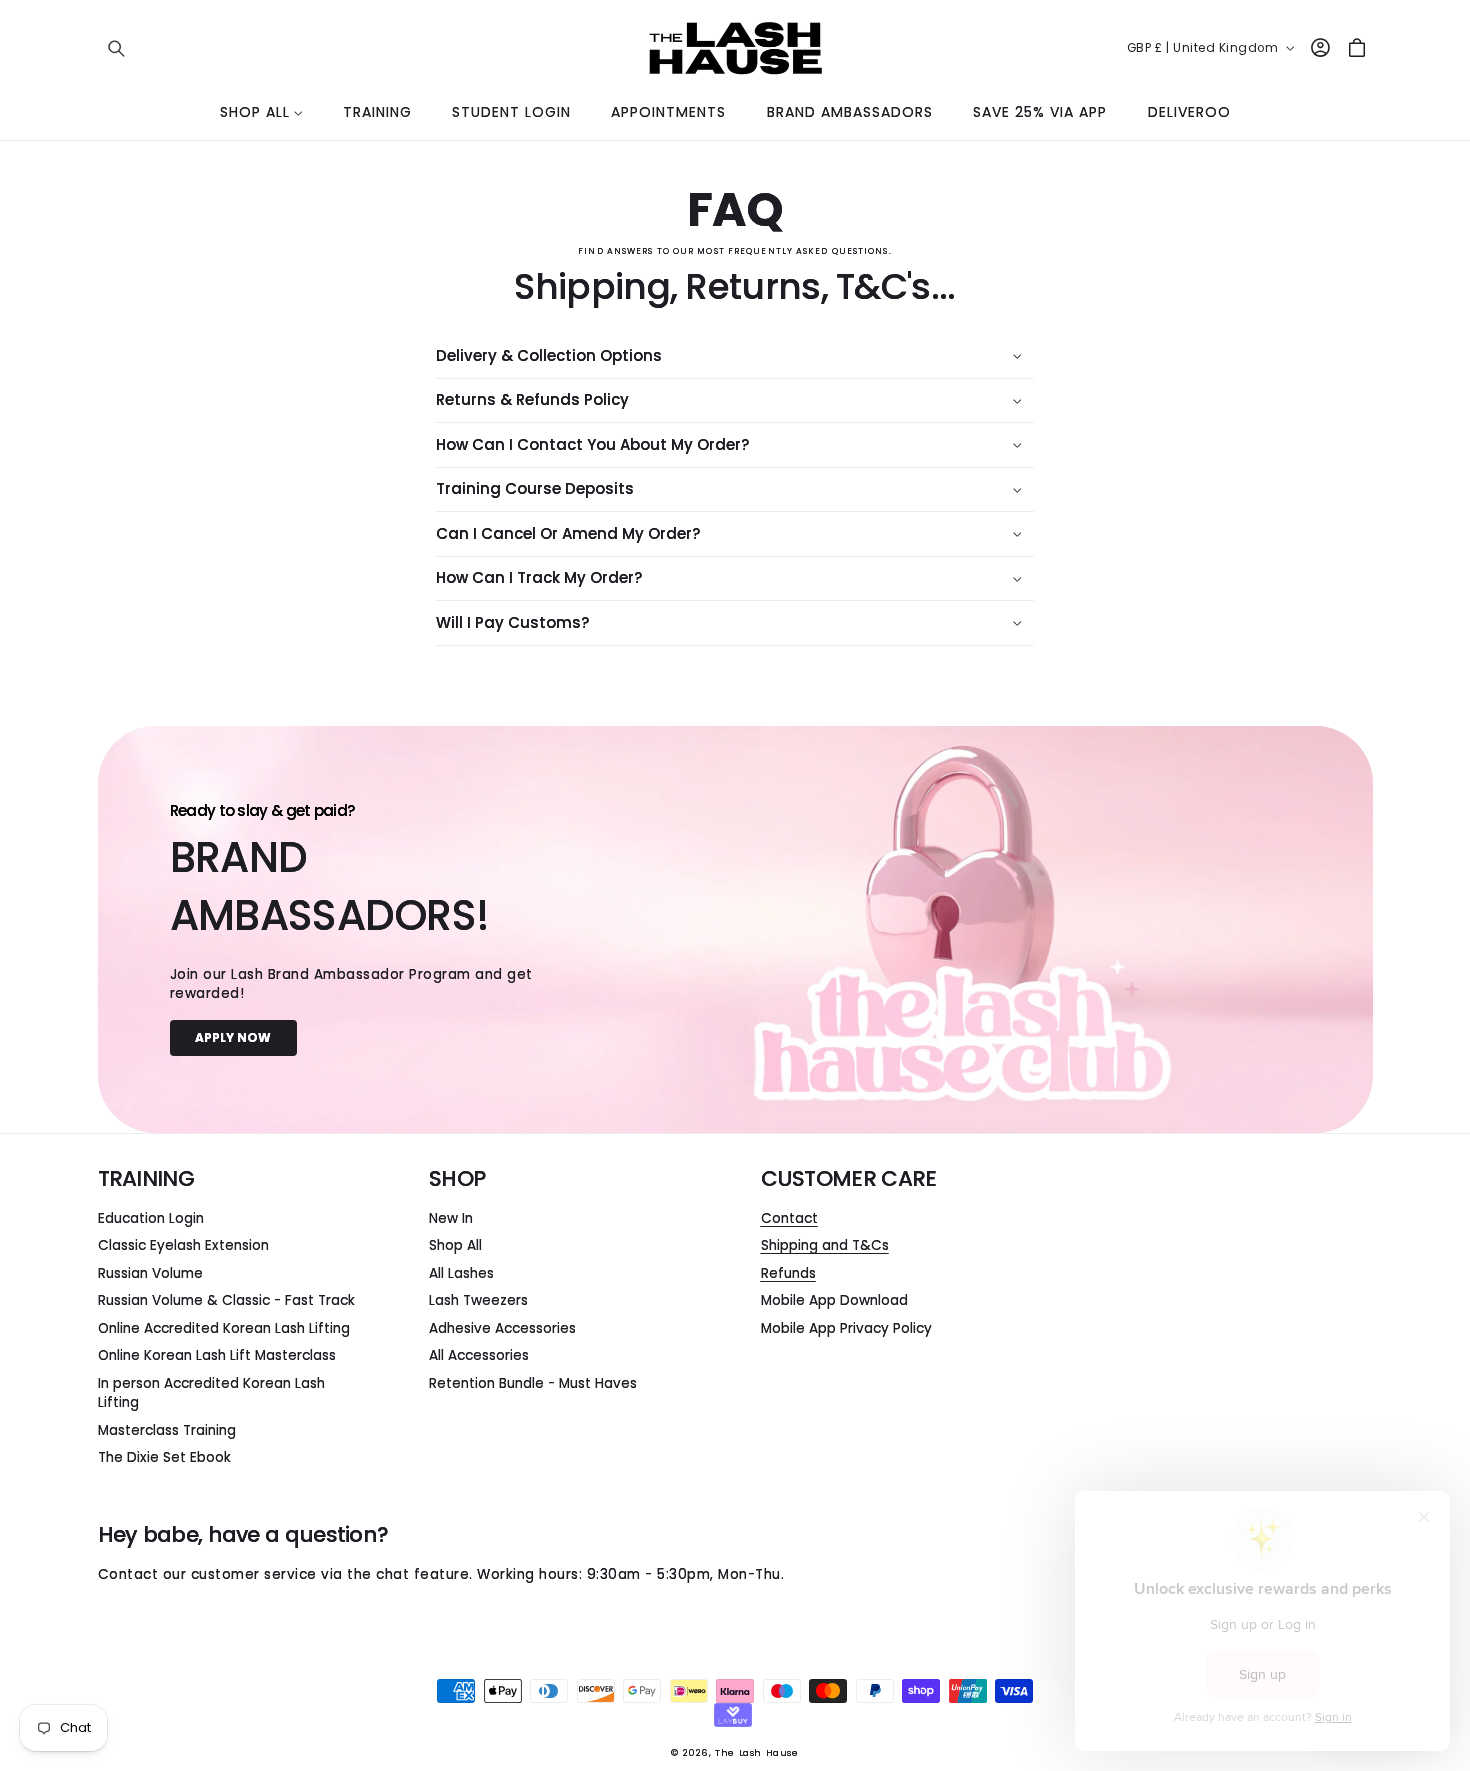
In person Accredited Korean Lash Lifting (211, 1393)
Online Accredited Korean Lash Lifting (224, 1328)
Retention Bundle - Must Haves (533, 1383)
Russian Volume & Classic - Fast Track (226, 1300)
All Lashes (461, 1273)
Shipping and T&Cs (825, 1245)
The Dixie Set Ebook (164, 1457)
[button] (116, 47)
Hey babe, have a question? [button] (243, 1535)
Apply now (233, 1037)
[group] (735, 929)
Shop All (455, 1245)
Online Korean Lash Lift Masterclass (217, 1355)
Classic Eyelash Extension (183, 1245)
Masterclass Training (167, 1430)
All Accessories (479, 1355)
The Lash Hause (756, 1752)
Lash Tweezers (478, 1300)
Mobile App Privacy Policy (846, 1328)
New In (451, 1218)
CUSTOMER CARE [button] (849, 1179)
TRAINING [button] (146, 1179)
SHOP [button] (457, 1179)
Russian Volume (150, 1273)
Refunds (788, 1273)
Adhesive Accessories (502, 1328)
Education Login (151, 1218)
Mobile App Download (834, 1300)
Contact (789, 1218)
